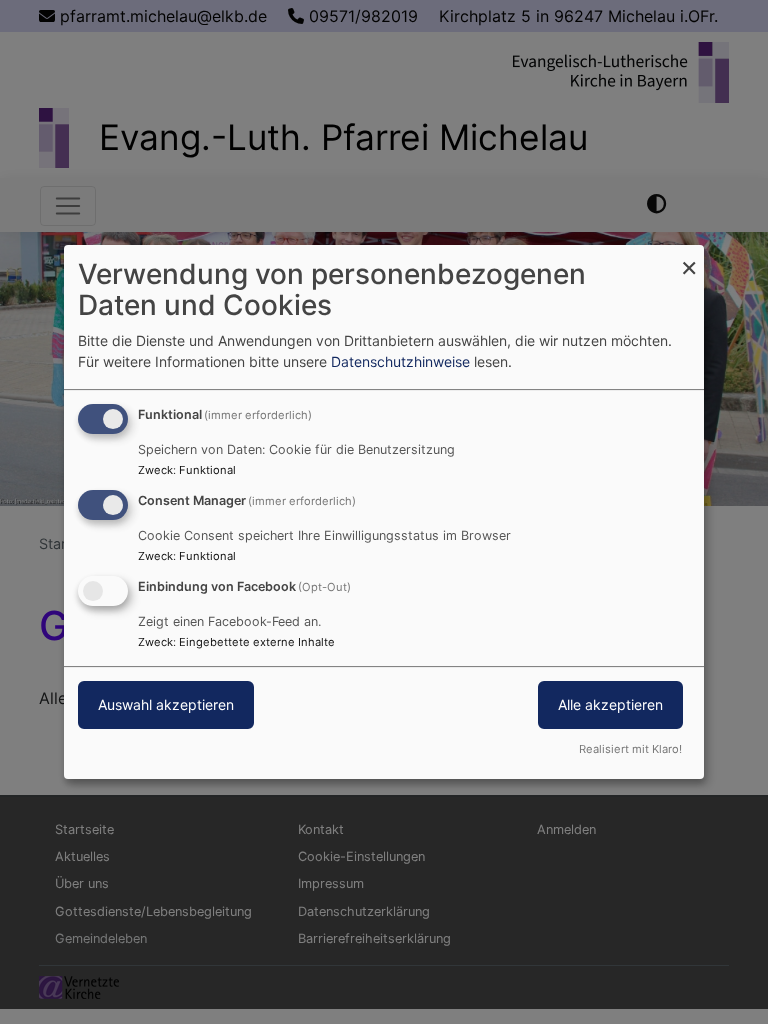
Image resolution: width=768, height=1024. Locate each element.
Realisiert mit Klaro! (630, 749)
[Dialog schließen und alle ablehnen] (689, 257)
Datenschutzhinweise (400, 361)
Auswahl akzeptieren (166, 704)
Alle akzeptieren (610, 704)
